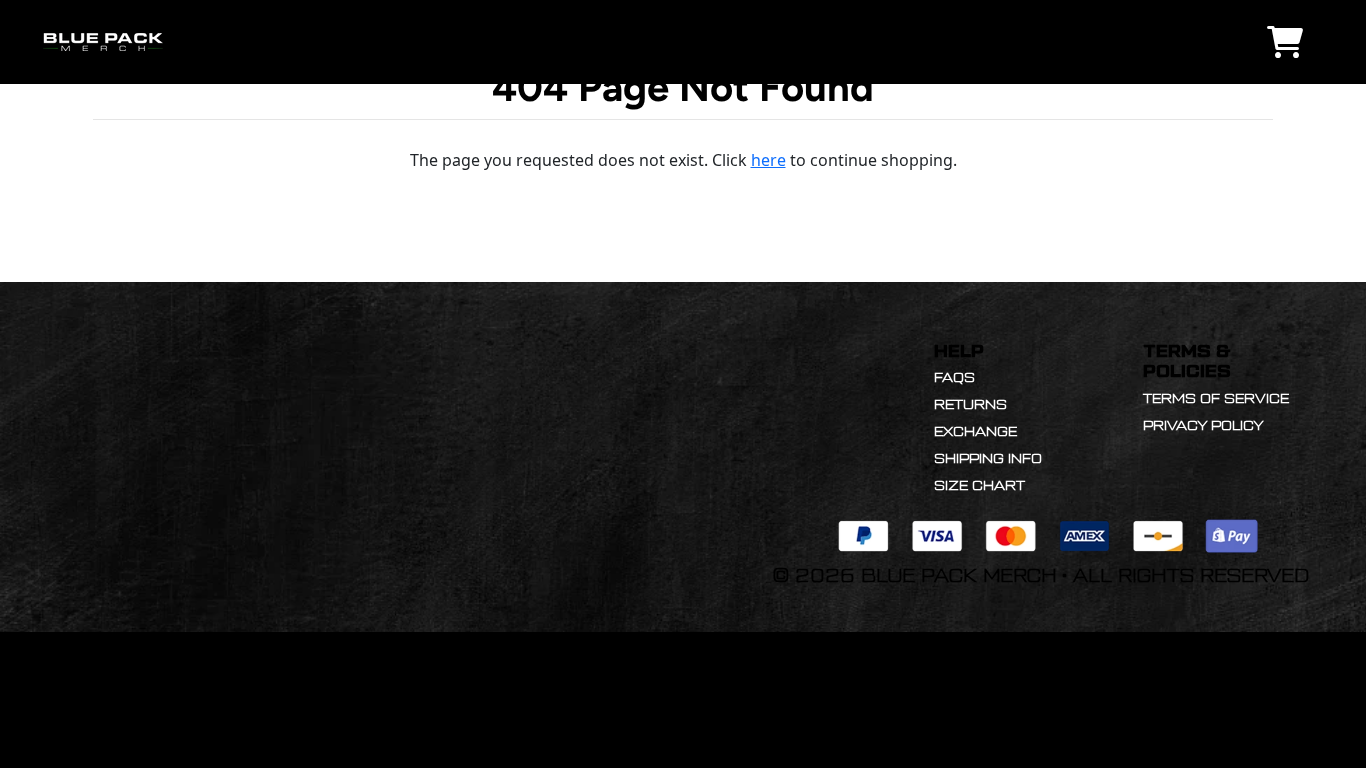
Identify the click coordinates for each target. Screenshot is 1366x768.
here (768, 160)
